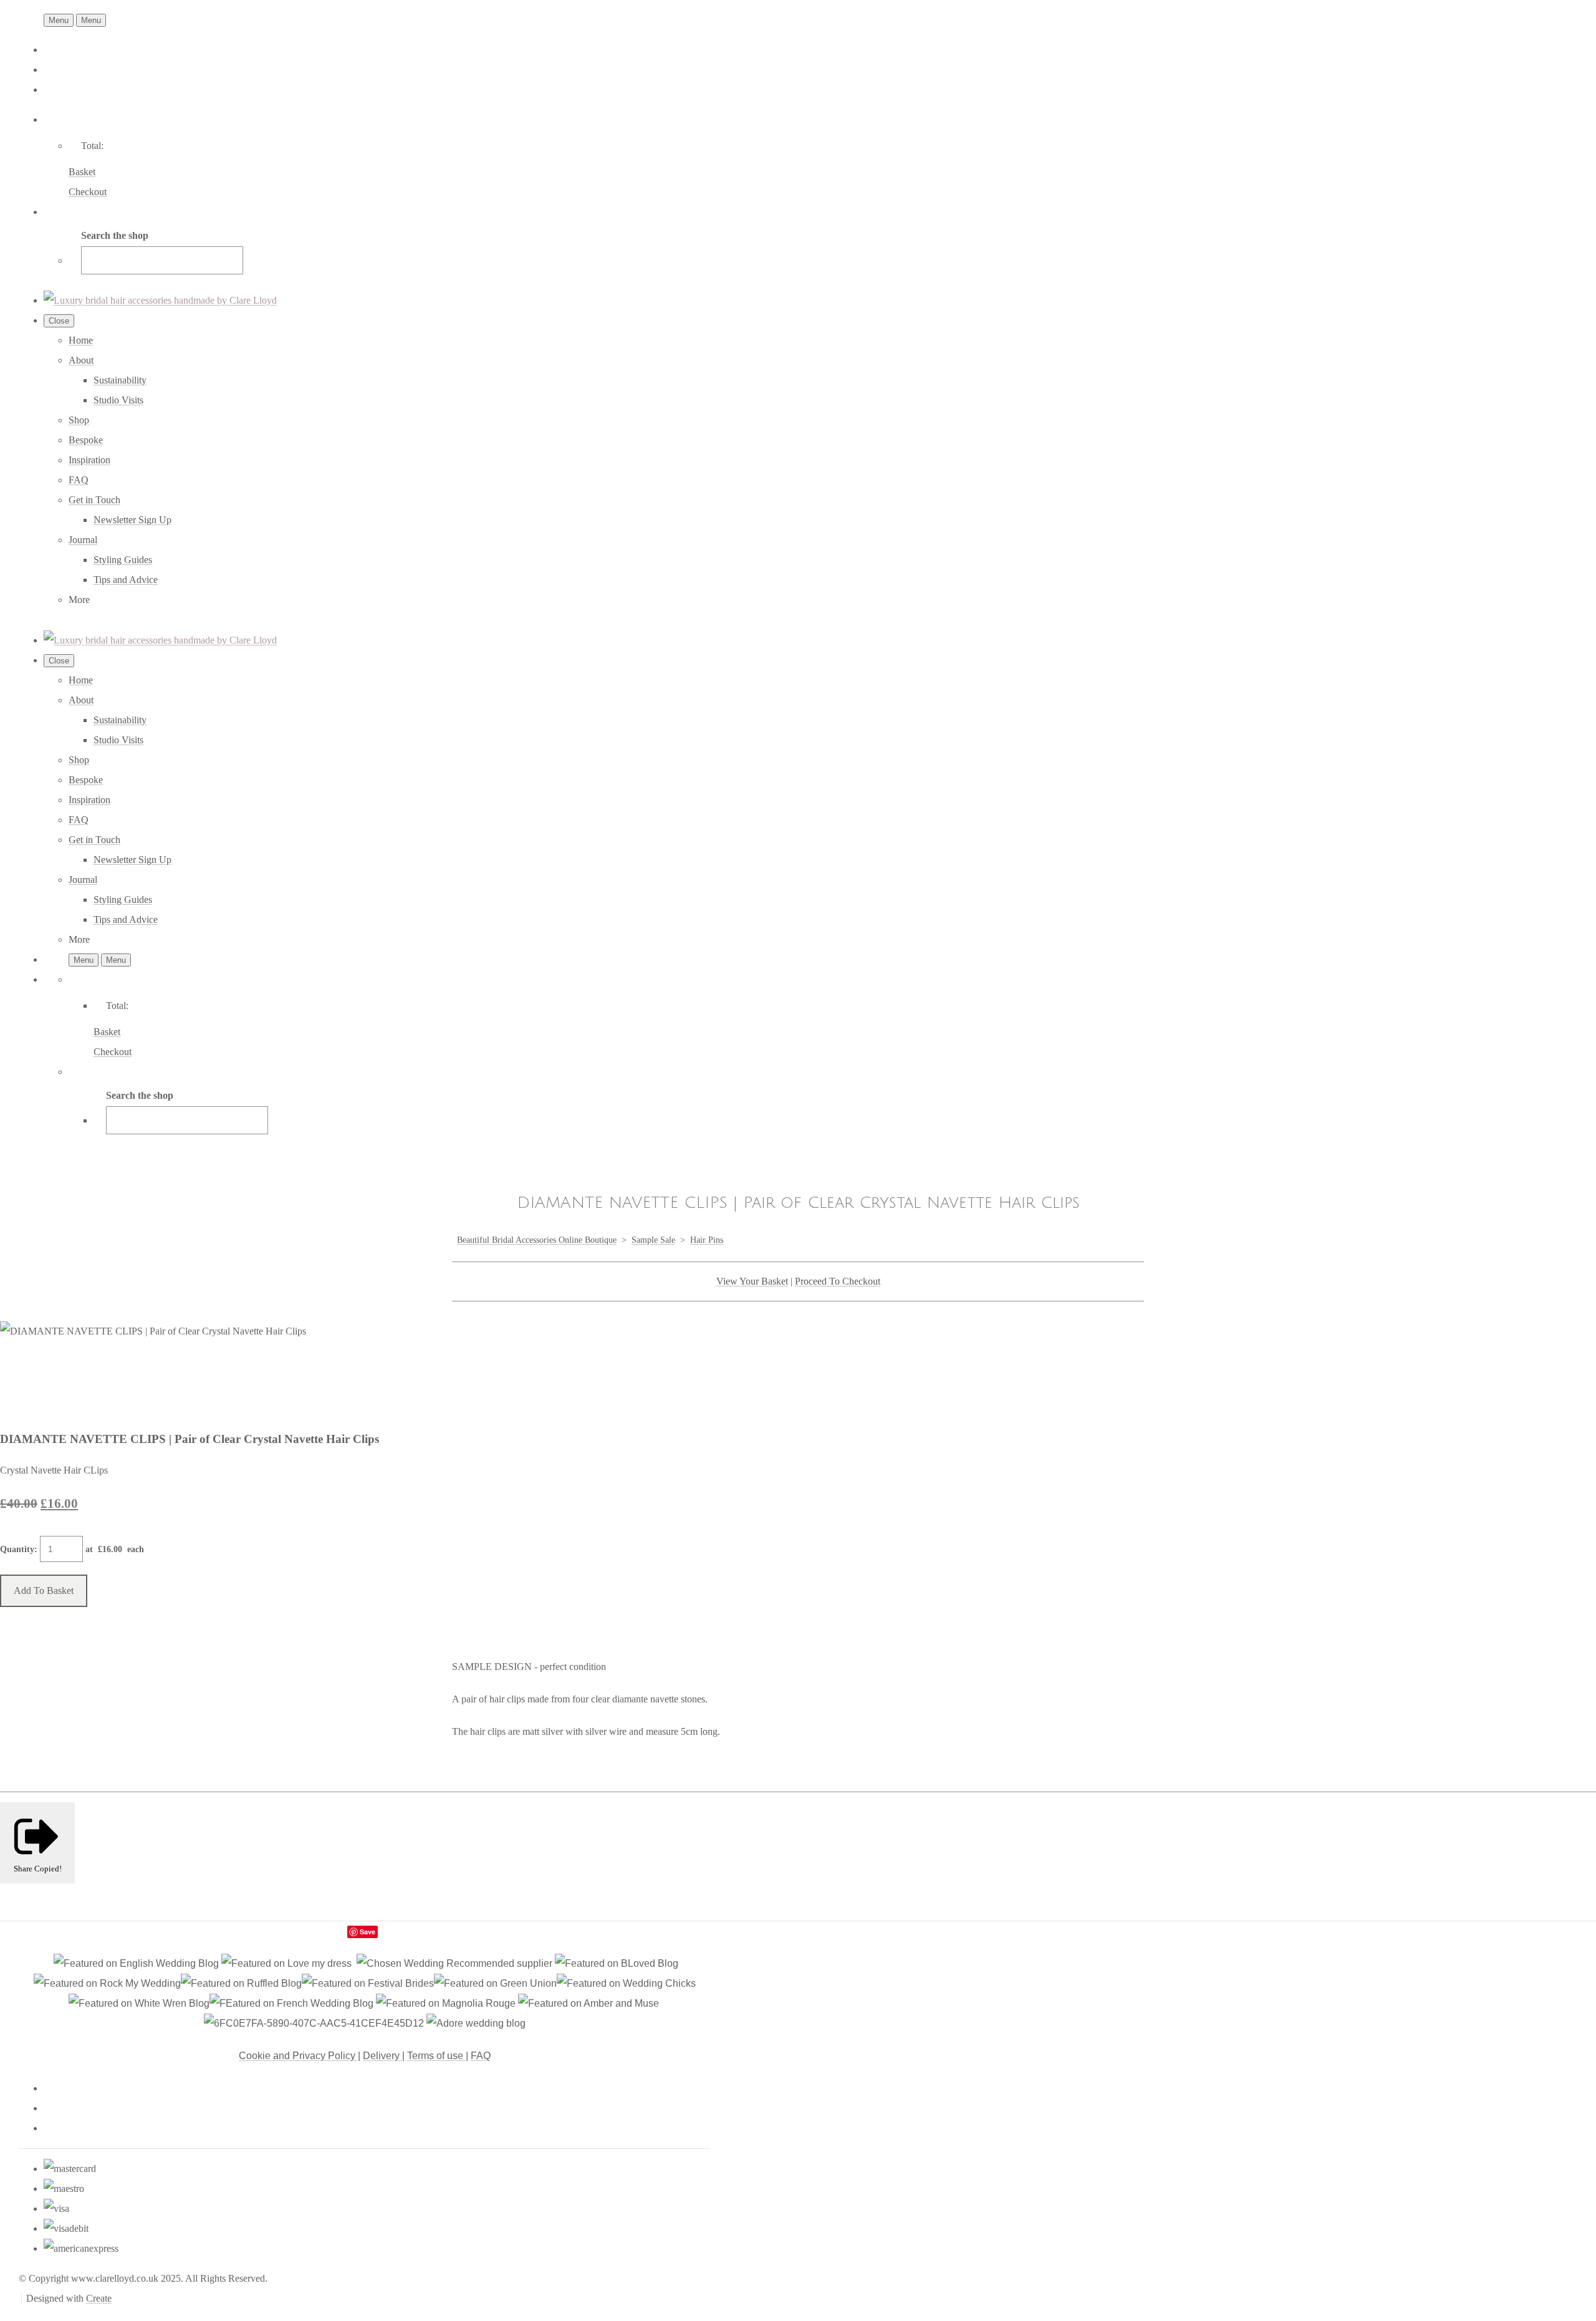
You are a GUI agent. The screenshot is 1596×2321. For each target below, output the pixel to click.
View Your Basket (752, 1281)
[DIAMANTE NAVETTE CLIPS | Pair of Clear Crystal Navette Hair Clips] (20, 1371)
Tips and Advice (126, 580)
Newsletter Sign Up (132, 520)
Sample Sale (653, 1240)
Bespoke (86, 440)
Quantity (17, 1549)
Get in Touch (94, 500)
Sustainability (120, 380)
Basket (82, 172)
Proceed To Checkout (838, 1281)
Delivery (382, 2056)
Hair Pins (707, 1240)
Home (81, 340)
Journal (83, 540)
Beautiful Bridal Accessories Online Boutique (537, 1240)
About (81, 360)
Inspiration (89, 460)
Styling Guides (123, 560)
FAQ (79, 480)
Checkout (88, 192)
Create (99, 2298)
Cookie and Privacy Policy (298, 2056)
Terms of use (436, 2056)
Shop (79, 420)
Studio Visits (118, 400)
